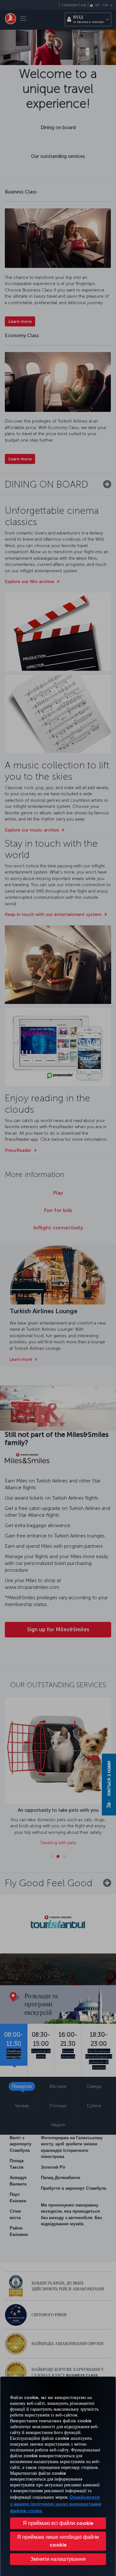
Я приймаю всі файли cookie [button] (58, 2523)
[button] (58, 2559)
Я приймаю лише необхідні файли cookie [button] (58, 2541)
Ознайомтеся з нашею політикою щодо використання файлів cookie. (56, 2504)
